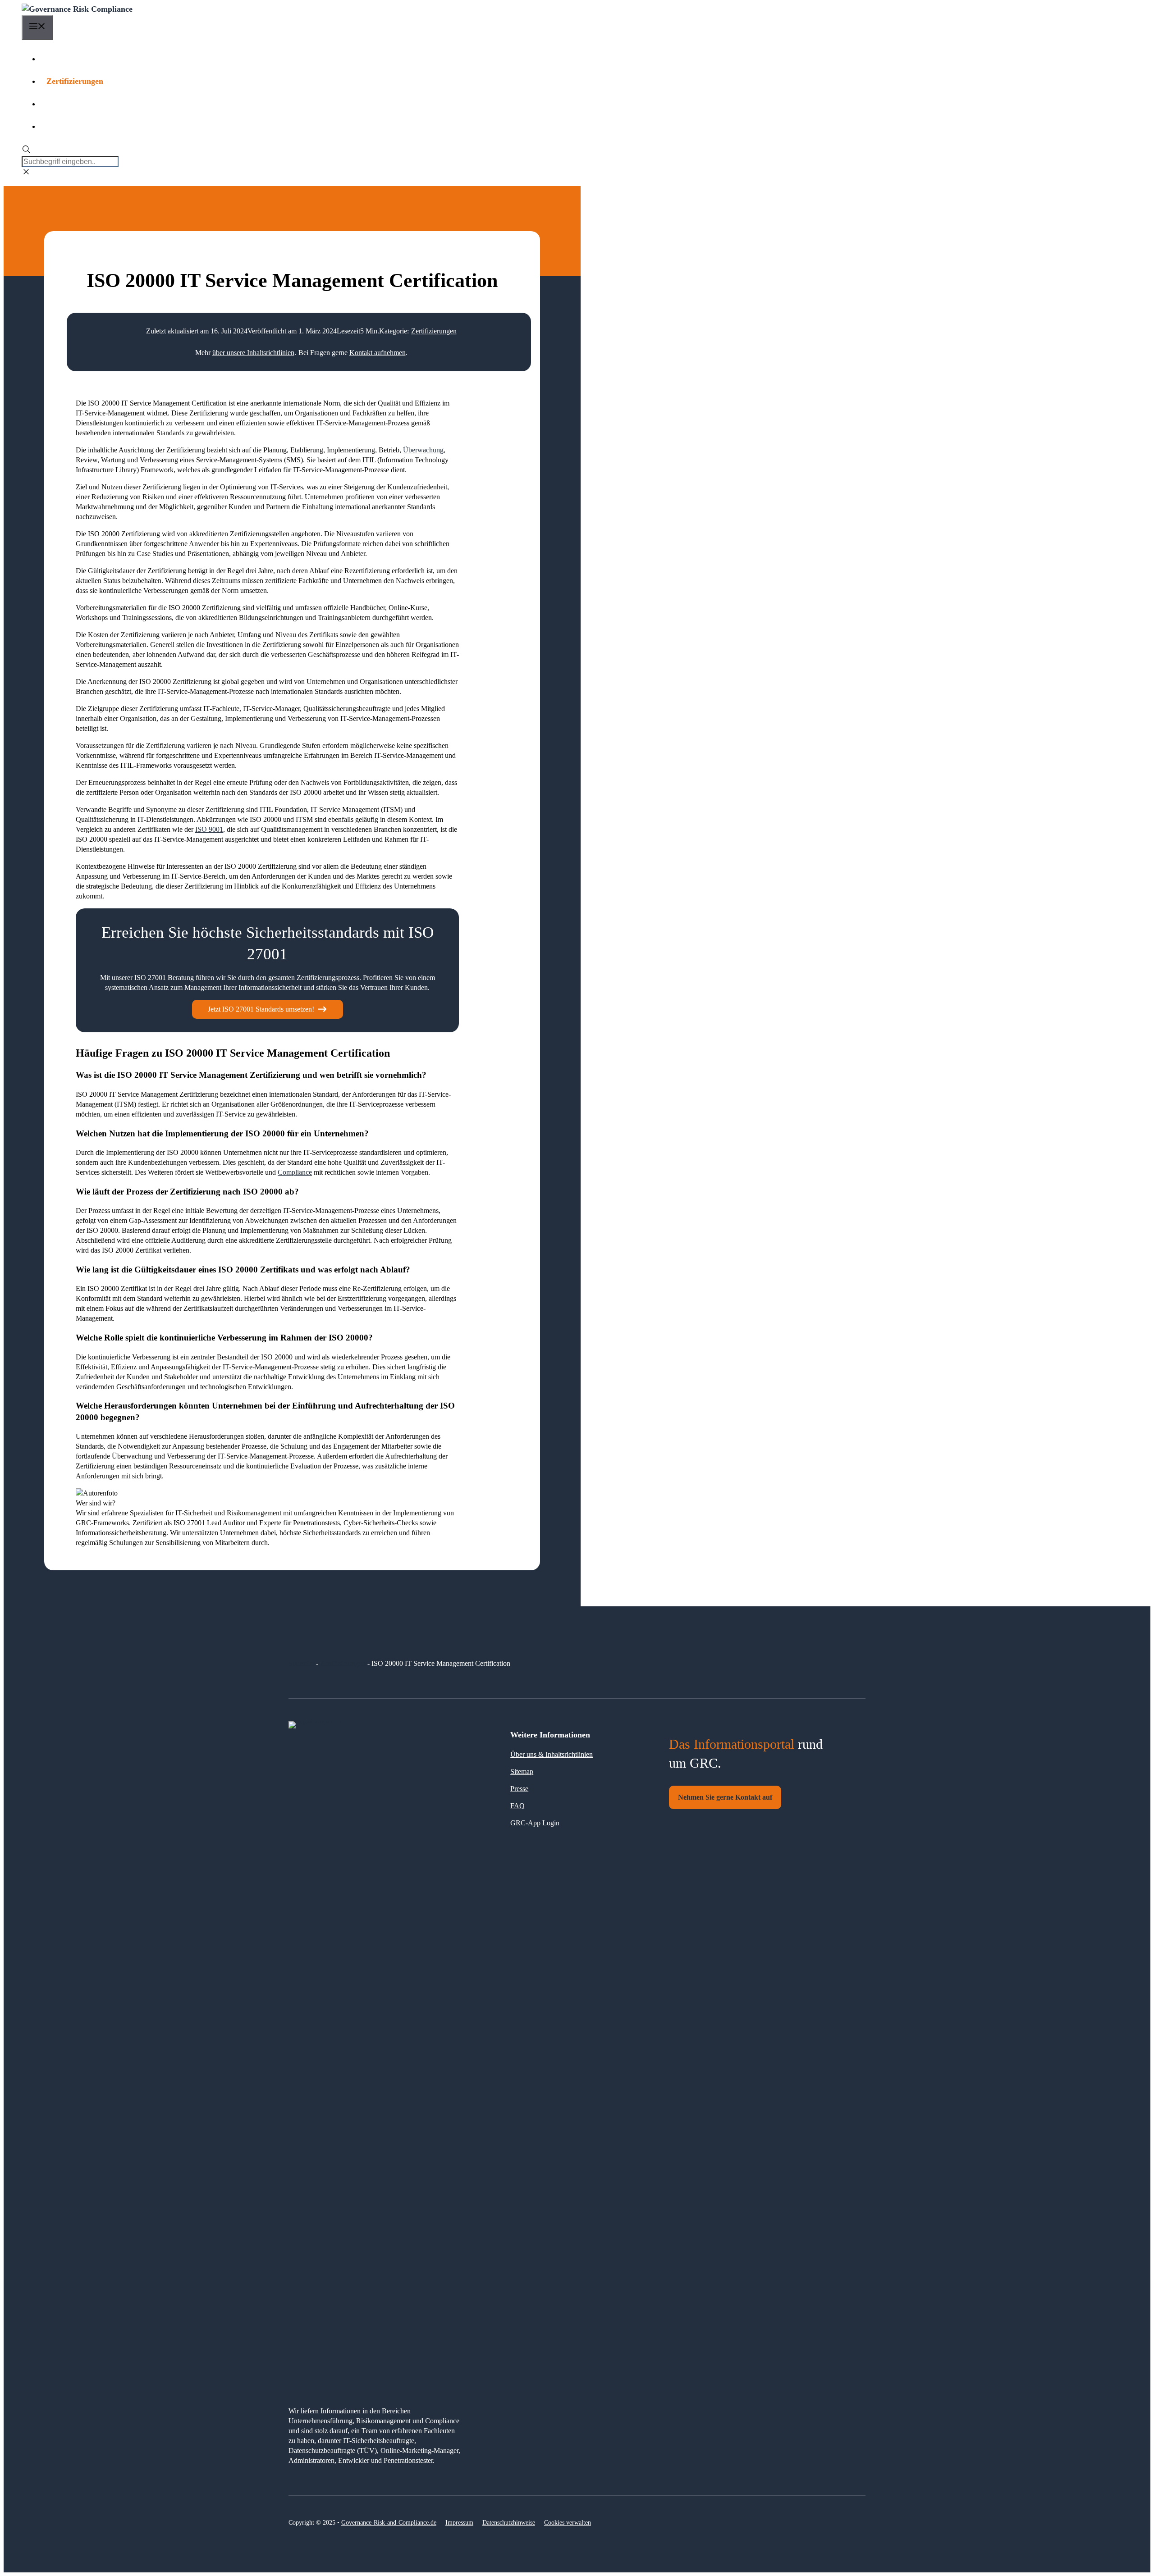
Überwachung (423, 450)
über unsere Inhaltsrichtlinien (253, 353)
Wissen (59, 59)
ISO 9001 (209, 829)
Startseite (301, 1663)
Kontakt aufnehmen (378, 353)
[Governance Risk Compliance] (77, 9)
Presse (519, 1789)
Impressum (459, 2523)
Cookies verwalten (568, 2523)
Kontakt (61, 126)
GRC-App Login (535, 1823)
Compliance (295, 1172)
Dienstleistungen (75, 104)
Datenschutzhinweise (509, 2523)
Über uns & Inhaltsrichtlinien (552, 1754)
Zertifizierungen (75, 81)
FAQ (517, 1806)
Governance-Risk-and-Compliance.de (389, 2523)
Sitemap (522, 1771)
